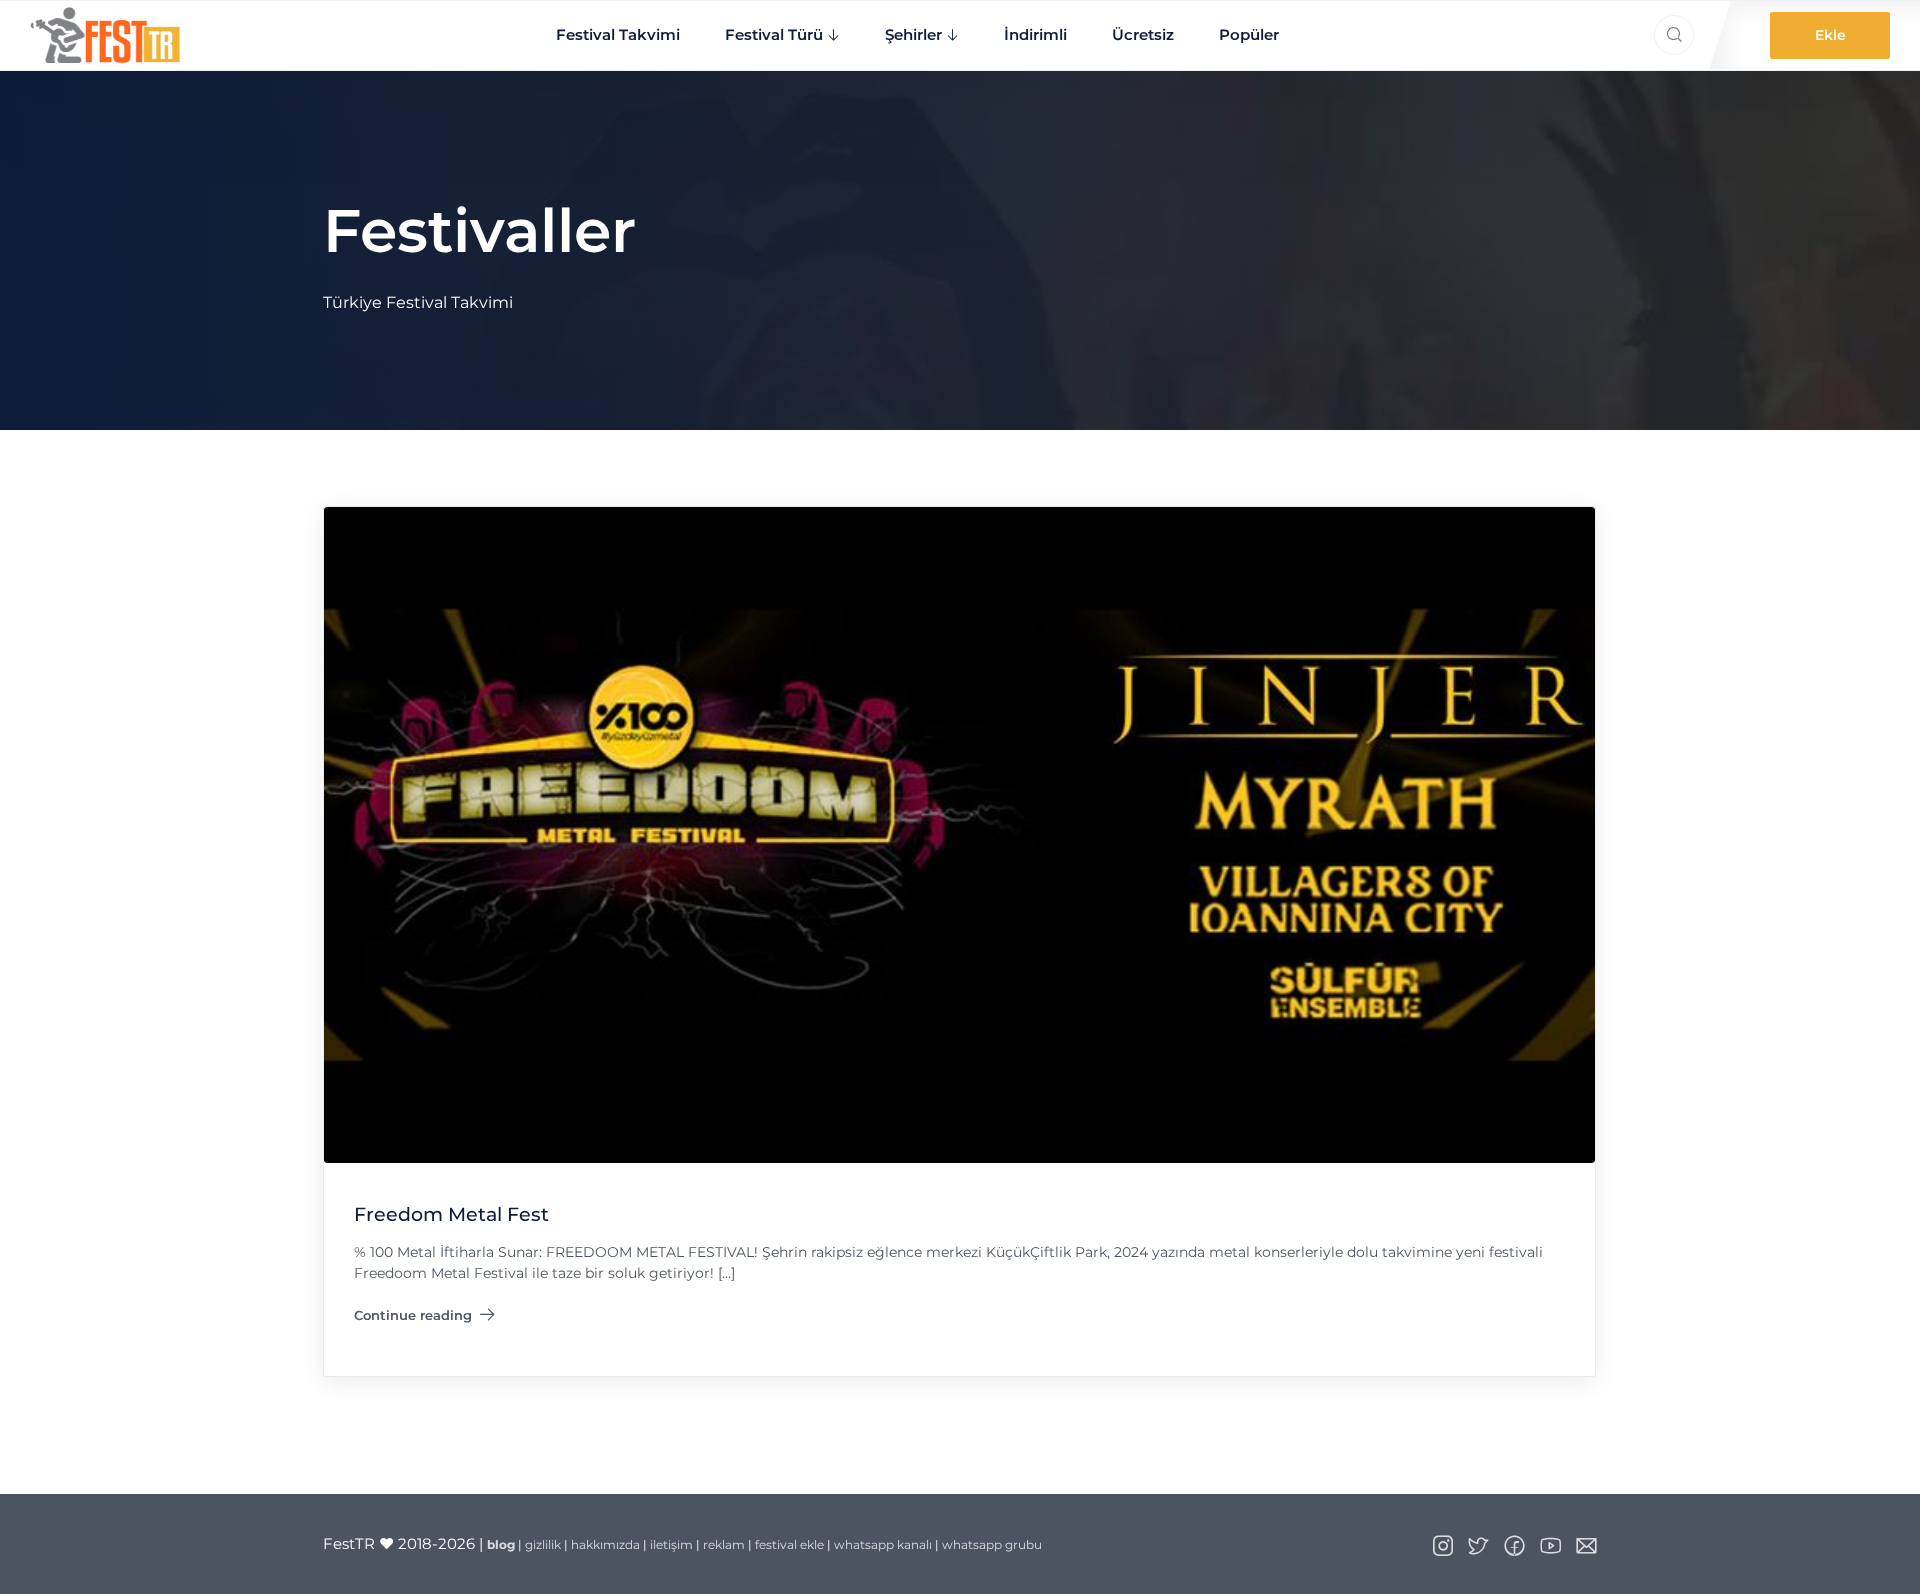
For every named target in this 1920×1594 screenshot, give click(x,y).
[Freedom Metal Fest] (959, 834)
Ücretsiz (1143, 34)
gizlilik (543, 1544)
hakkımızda (605, 1544)
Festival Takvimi (618, 34)
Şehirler (913, 34)
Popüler (1249, 34)
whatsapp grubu (992, 1544)
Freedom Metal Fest (451, 1215)
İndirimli (1035, 34)
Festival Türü (774, 34)
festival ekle (789, 1544)
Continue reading (424, 1319)
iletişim (671, 1544)
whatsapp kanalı (883, 1544)
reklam (724, 1544)
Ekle (1830, 35)
